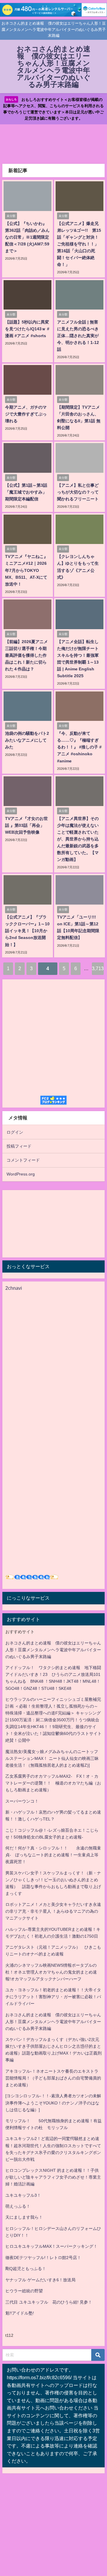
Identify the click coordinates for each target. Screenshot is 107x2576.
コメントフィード (23, 1160)
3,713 (98, 968)
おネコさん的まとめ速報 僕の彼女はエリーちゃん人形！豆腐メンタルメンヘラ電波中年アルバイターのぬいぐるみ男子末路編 (53, 1650)
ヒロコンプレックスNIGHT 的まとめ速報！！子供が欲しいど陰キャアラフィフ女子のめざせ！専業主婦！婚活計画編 (53, 2177)
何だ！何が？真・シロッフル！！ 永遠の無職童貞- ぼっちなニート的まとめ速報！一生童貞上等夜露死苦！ (53, 1855)
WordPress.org (21, 1174)
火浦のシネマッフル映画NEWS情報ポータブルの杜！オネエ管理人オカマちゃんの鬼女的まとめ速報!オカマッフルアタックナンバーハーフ (51, 1972)
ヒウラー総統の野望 (24, 2291)
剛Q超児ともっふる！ (26, 2269)
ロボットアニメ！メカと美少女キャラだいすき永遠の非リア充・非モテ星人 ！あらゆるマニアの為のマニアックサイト (53, 1911)
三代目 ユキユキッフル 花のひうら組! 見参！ (49, 2302)
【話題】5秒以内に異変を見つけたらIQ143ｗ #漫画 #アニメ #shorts (27, 329)
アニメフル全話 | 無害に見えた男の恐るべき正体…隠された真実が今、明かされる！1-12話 (78, 336)
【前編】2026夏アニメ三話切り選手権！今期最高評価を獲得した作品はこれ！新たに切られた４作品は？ (26, 655)
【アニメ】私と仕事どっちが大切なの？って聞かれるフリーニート (78, 492)
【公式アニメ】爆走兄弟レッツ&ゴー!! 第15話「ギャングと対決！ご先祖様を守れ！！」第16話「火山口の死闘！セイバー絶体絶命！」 (79, 244)
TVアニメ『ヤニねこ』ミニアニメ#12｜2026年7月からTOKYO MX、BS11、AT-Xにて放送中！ (26, 570)
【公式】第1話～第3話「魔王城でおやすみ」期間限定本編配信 (26, 492)
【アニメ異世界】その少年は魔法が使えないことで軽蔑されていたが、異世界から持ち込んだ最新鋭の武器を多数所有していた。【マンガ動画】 (78, 839)
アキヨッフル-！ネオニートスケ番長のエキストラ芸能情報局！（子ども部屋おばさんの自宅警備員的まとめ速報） (53, 2078)
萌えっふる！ (18, 2206)
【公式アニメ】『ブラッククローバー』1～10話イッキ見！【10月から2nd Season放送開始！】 (27, 931)
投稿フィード (19, 1146)
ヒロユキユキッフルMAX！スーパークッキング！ (51, 2246)
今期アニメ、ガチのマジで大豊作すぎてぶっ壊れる (26, 414)
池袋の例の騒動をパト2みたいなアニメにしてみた (27, 740)
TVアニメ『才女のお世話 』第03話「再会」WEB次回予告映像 (26, 825)
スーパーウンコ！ (22, 1801)
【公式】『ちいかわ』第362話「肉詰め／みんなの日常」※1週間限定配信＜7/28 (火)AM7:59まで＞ (27, 237)
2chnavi (14, 1288)
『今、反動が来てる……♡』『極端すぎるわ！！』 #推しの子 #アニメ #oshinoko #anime (79, 747)
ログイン (15, 1132)
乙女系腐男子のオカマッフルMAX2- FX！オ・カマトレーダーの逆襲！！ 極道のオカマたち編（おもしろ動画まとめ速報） (53, 1783)
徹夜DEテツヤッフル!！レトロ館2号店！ (43, 2258)
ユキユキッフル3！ (23, 2195)
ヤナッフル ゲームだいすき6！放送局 (40, 2280)
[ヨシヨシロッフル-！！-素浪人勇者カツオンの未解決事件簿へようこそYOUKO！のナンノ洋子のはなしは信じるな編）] (53, 2103)
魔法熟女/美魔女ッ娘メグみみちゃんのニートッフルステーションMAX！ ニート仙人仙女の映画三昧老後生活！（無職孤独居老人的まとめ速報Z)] (52, 1758)
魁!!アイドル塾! (20, 2313)
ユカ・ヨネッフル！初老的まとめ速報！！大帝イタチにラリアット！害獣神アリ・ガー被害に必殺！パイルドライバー (53, 1997)
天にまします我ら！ (24, 2217)
